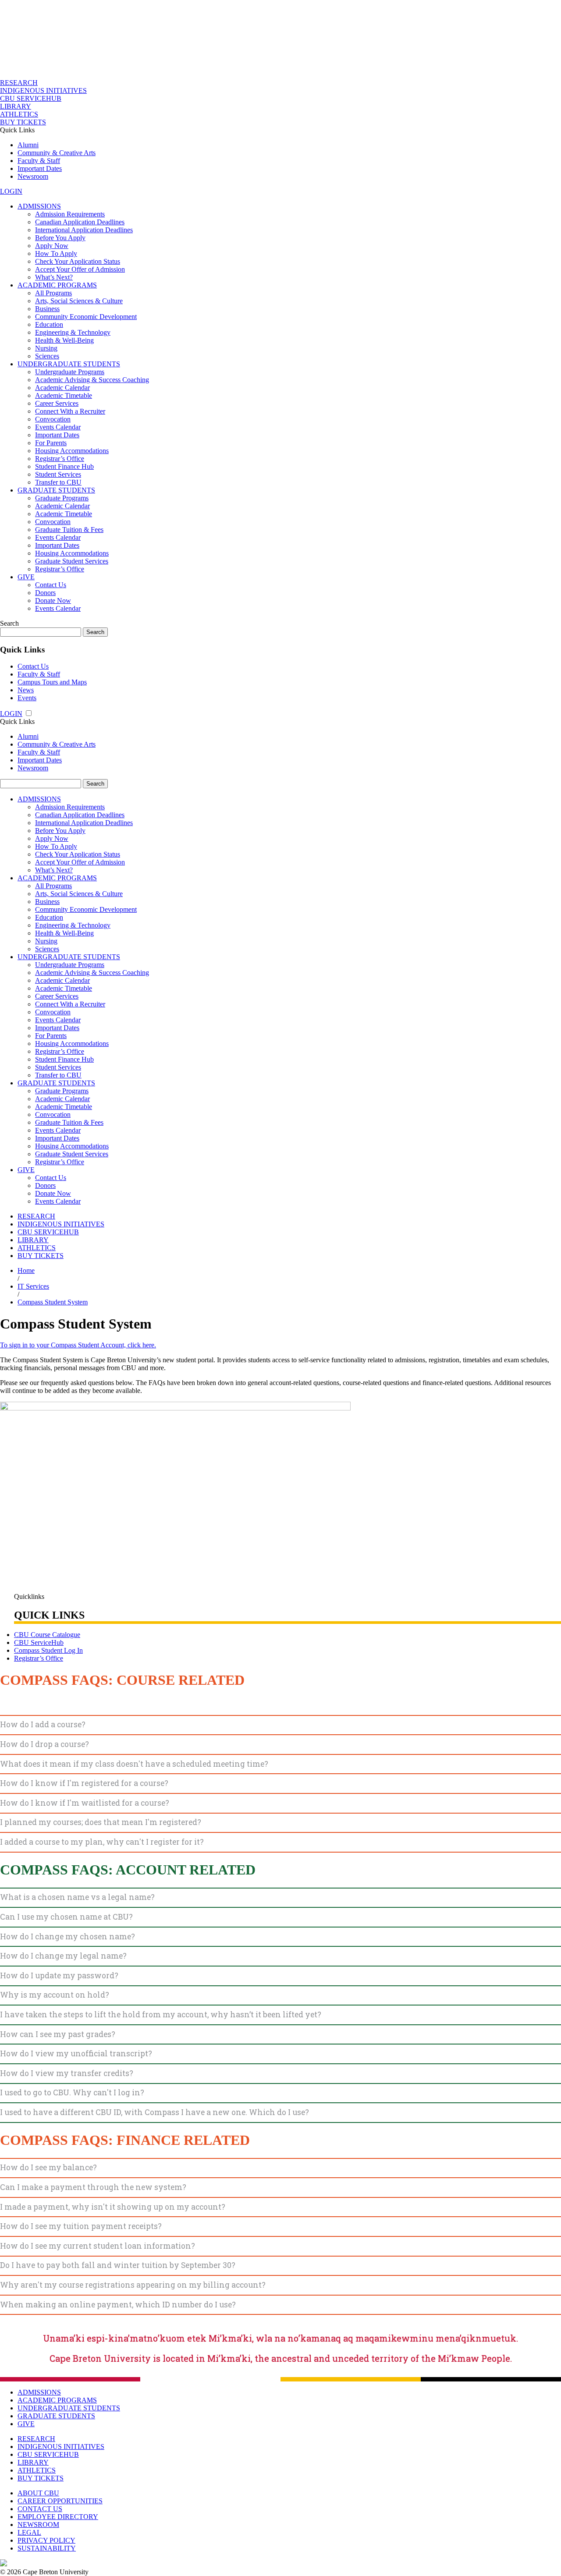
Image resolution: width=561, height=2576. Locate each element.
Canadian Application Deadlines (80, 222)
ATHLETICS (19, 114)
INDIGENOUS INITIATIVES (43, 90)
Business (47, 309)
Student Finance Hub (64, 466)
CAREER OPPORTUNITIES (60, 2501)
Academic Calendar (62, 388)
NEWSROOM (38, 2525)
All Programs (53, 293)
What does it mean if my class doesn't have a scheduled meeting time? (134, 1764)
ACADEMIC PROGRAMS (57, 285)
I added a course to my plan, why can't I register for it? (102, 1842)
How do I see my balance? (48, 2167)
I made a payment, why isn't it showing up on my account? (113, 2207)
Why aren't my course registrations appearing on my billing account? (133, 2285)
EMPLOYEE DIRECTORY (58, 2517)
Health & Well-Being (64, 340)
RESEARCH (19, 83)
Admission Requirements (70, 214)
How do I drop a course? (44, 1744)
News (26, 690)
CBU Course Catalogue (47, 1635)
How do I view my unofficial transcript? (76, 2053)
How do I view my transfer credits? (67, 2073)
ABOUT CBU (38, 2493)
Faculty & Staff (39, 161)
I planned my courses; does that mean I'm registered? (101, 1822)
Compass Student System (53, 1302)
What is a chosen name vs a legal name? (77, 1897)
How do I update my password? (59, 1975)
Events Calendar (58, 427)
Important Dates (40, 168)
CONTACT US (40, 2509)
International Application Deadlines (84, 230)
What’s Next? (54, 277)
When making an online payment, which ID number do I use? (118, 2305)
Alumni (28, 145)
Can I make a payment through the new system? (93, 2187)
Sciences (47, 356)
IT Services (33, 1286)
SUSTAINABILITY (47, 2548)
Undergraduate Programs (70, 372)
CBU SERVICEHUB (31, 98)
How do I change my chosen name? (67, 1936)
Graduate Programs (62, 498)
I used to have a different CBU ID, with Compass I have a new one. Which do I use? (154, 2112)
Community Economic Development (86, 317)
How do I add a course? (43, 1724)
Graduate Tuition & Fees (69, 530)
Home (26, 1270)
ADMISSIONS (39, 206)
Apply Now (52, 246)
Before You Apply (60, 238)
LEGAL (29, 2532)
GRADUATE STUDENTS (56, 490)
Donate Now (53, 601)
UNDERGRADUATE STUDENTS (69, 364)
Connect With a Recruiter (70, 411)
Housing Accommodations (72, 451)
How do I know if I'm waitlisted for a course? (85, 1803)
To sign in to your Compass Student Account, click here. (78, 1345)
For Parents (51, 443)
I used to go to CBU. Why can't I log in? (72, 2092)
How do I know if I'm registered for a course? (84, 1783)
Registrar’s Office (60, 459)
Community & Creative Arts (57, 153)
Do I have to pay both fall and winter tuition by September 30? (118, 2265)
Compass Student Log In (48, 1650)
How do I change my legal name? (63, 1956)
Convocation (53, 419)
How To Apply (56, 253)
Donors (45, 593)
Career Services (57, 403)
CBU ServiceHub (39, 1642)
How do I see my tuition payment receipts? (81, 2226)
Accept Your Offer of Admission (80, 269)
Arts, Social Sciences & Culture (79, 301)
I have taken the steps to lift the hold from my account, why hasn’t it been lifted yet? (161, 2014)
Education (49, 324)
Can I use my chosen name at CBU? (66, 1917)
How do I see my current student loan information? (98, 2246)
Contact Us (51, 585)
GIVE (26, 577)
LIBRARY (16, 106)
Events (27, 698)
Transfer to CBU (58, 482)
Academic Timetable (64, 395)
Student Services (58, 474)
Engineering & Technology (73, 332)
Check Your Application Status (78, 261)
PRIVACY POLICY (46, 2540)
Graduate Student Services (72, 561)
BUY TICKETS (23, 122)
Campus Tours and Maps (52, 682)
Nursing (46, 348)
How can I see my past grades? (58, 2034)
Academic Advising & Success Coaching (92, 380)
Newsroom (33, 176)
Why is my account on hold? (55, 1995)
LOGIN (11, 191)
